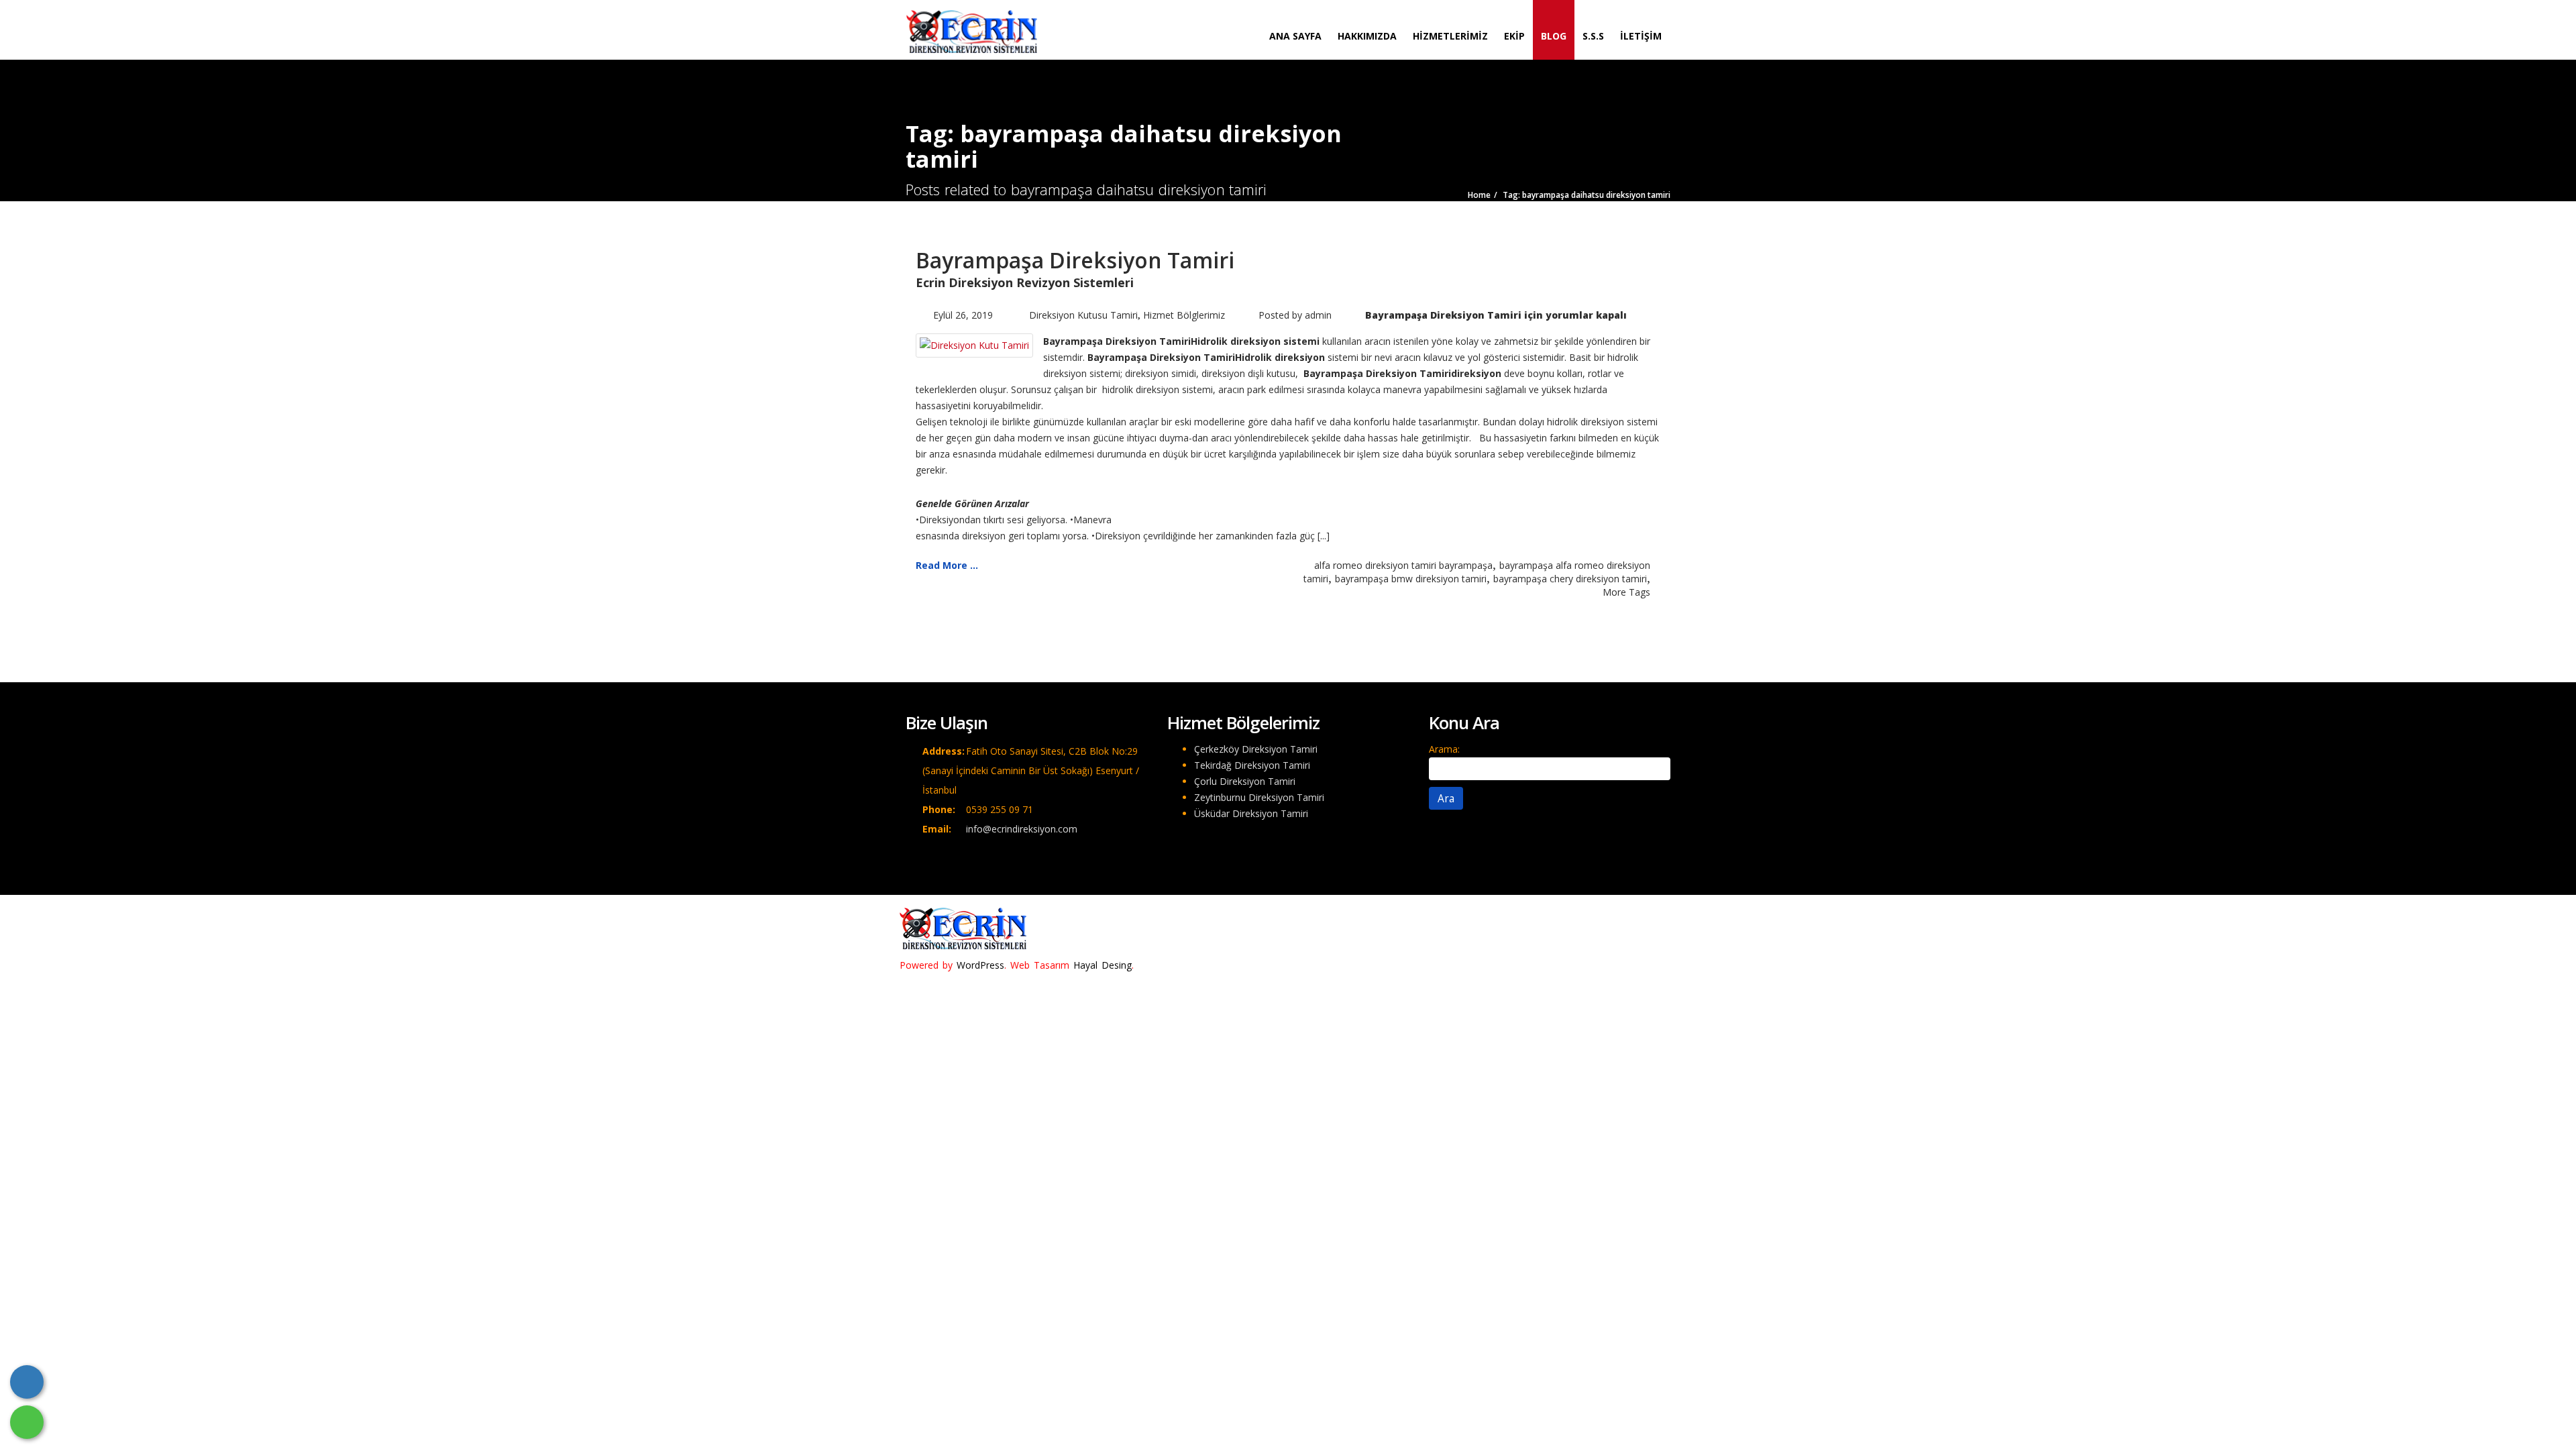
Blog (1554, 36)
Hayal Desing (1103, 965)
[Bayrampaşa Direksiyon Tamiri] (974, 344)
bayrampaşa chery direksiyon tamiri (1570, 579)
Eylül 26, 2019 (963, 315)
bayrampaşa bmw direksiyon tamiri (1411, 579)
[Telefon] (27, 1382)
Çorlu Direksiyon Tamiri (1245, 781)
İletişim (1641, 36)
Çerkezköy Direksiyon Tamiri (1256, 749)
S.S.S (1593, 36)
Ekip (1514, 36)
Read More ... (947, 565)
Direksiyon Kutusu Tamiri (1083, 315)
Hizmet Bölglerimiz (1184, 315)
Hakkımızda (1367, 36)
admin (1318, 315)
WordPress (980, 965)
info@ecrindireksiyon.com (1022, 829)
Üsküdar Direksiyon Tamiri (1251, 813)
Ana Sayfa (1295, 36)
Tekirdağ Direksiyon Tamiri (1252, 765)
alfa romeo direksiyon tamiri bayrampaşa (1403, 565)
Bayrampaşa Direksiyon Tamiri (1075, 260)
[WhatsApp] (27, 1422)
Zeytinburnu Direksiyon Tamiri (1259, 797)
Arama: (1444, 749)
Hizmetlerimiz (1450, 36)
